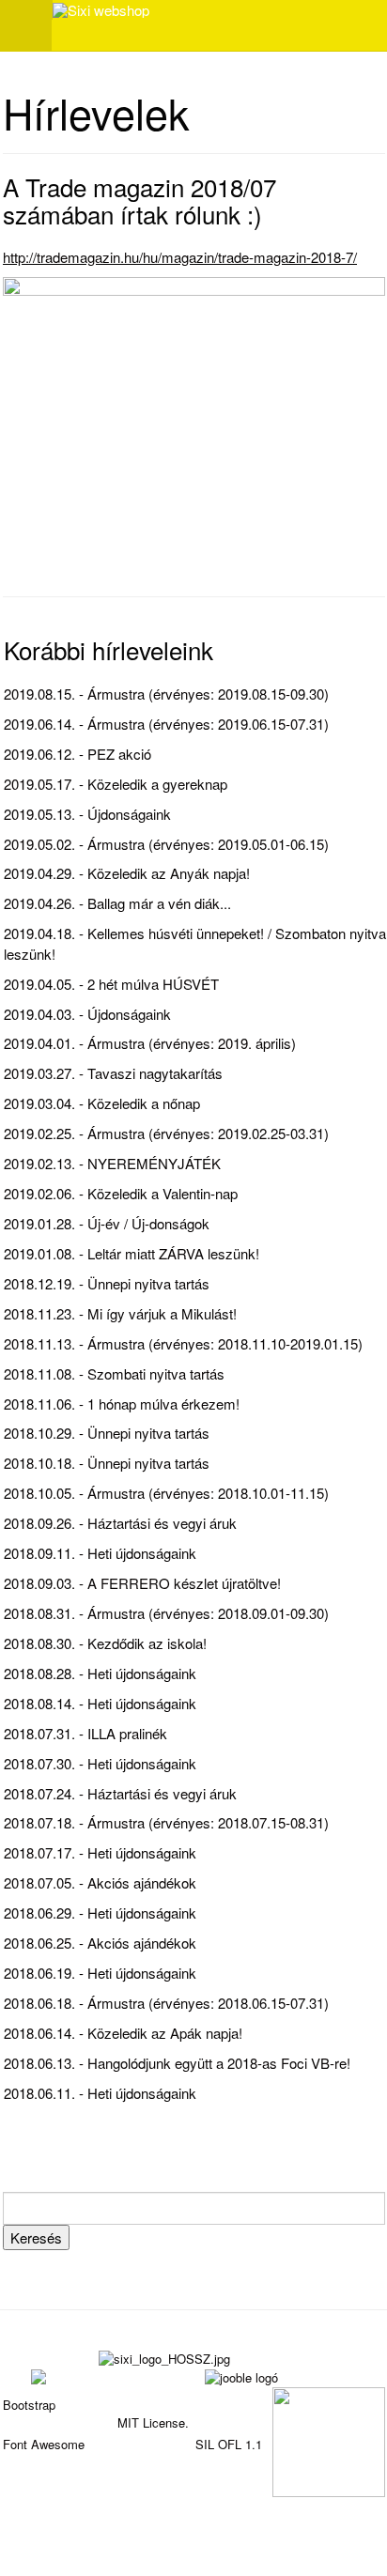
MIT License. (153, 2422)
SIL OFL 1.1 (229, 2444)
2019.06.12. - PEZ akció (77, 754)
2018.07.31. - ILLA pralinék (85, 1733)
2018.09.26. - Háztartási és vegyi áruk (120, 1523)
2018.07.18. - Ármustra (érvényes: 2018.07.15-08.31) (166, 1822)
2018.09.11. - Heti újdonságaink (100, 1553)
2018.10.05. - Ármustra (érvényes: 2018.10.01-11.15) (166, 1493)
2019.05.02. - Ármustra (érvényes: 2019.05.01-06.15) (166, 844)
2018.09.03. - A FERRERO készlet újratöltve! (142, 1583)
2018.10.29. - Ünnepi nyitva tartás (107, 1433)
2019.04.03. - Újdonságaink (87, 1014)
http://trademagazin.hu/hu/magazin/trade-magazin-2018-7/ (180, 257)
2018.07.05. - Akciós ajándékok (100, 1882)
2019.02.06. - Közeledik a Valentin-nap (121, 1193)
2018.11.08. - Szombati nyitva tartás (114, 1373)
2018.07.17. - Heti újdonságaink (100, 1852)
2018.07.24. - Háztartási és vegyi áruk (120, 1793)
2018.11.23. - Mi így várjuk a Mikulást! (120, 1313)
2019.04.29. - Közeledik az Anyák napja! (127, 873)
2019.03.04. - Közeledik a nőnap (102, 1103)
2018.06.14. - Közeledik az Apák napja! (123, 2033)
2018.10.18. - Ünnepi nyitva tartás (107, 1463)
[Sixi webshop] (101, 10)
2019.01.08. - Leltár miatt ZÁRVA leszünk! (132, 1253)
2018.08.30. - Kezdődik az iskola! (105, 1643)
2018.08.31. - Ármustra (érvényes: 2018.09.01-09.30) (166, 1613)
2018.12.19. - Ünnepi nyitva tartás (107, 1283)
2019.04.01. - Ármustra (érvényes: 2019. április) (150, 1043)
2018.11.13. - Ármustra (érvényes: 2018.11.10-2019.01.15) (183, 1343)
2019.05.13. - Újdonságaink (87, 814)
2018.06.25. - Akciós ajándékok (100, 1943)
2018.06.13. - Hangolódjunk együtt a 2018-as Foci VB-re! (177, 2063)
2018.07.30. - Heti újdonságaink (100, 1763)
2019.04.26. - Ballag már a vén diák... (117, 903)
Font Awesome (44, 2444)
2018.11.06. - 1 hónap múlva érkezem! (122, 1404)
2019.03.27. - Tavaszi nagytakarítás (113, 1073)
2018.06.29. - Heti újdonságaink (100, 1913)
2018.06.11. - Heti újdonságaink (100, 2093)
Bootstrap (29, 2405)
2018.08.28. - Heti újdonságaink (100, 1673)
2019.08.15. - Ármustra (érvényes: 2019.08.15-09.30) (166, 694)
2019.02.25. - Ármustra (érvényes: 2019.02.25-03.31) (166, 1133)
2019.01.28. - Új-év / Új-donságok (107, 1223)
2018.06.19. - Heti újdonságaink (100, 1973)
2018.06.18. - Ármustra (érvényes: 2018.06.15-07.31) (166, 2003)
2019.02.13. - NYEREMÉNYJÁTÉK (112, 1163)
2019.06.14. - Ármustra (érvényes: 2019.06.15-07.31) (166, 724)
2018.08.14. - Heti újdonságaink (100, 1703)
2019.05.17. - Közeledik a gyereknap (116, 784)
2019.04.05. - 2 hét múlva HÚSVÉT (111, 984)
